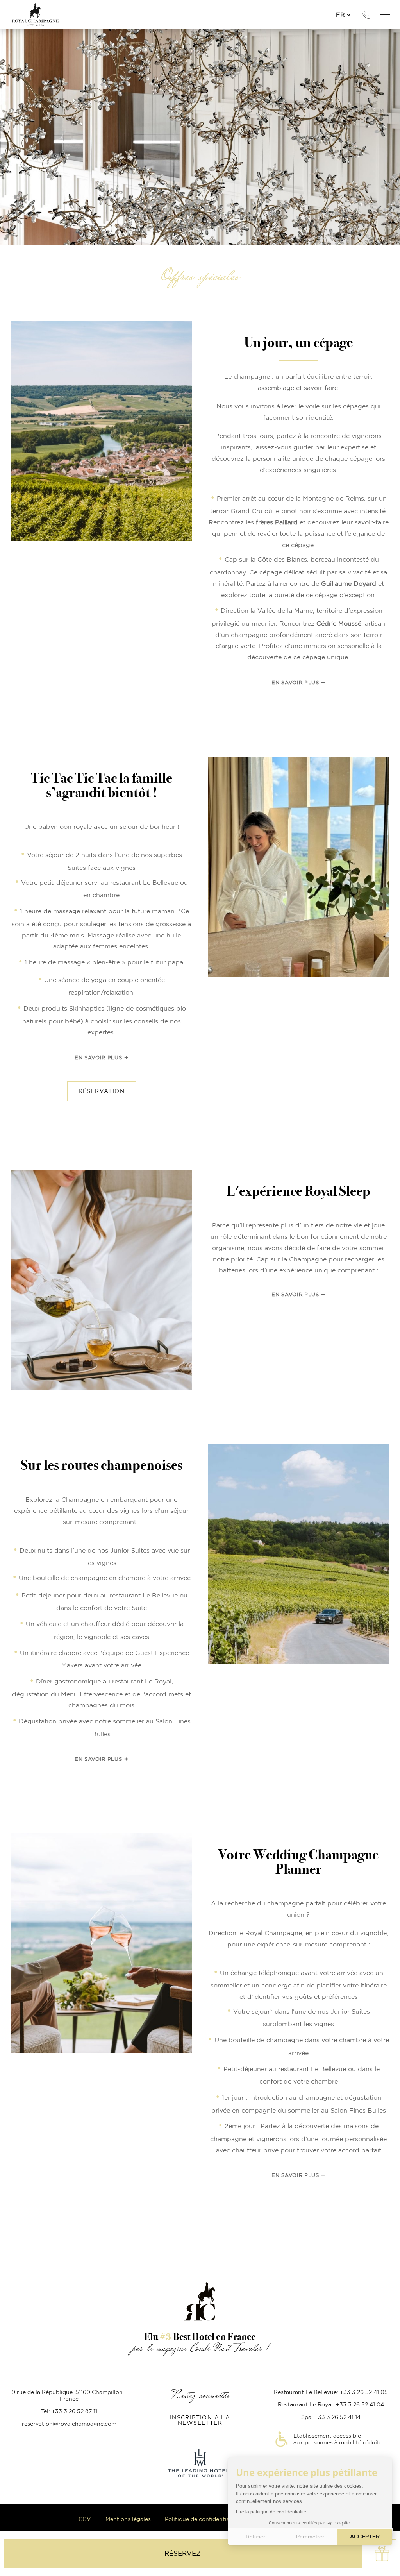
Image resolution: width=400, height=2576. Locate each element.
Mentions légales (128, 2519)
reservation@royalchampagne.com (69, 2424)
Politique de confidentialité (202, 2519)
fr (340, 15)
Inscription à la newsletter (200, 2420)
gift (382, 2554)
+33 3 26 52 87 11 (366, 15)
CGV (85, 2519)
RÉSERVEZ (183, 2554)
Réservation (102, 1091)
